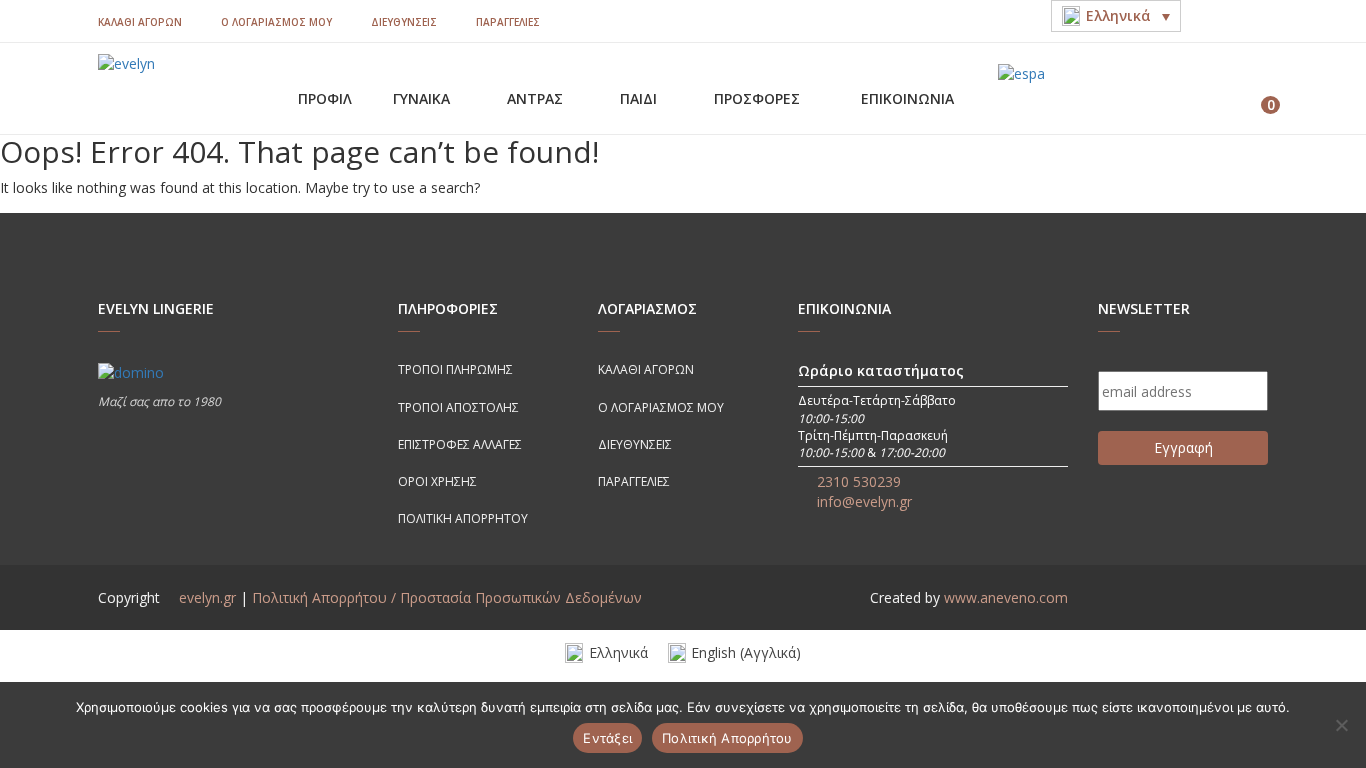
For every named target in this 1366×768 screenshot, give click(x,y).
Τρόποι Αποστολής (458, 407)
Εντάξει (607, 738)
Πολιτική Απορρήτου (727, 738)
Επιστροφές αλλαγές (460, 444)
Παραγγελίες (508, 22)
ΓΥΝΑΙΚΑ (423, 98)
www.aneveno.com (1006, 597)
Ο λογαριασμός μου (276, 22)
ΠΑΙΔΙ (640, 98)
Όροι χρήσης (437, 481)
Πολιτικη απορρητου (463, 518)
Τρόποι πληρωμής (455, 369)
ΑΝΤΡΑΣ (537, 98)
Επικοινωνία (907, 98)
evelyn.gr (207, 597)
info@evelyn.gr (864, 501)
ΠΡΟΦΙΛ (325, 98)
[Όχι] (1341, 725)
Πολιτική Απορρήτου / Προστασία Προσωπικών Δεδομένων (447, 597)
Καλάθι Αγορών (140, 22)
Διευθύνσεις (404, 22)
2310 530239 (859, 481)
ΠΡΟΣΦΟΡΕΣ (759, 98)
